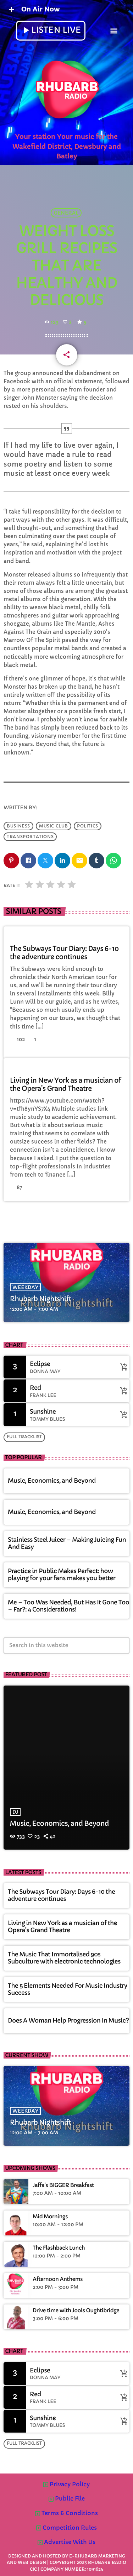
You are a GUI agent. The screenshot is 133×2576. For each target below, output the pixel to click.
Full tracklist (24, 1437)
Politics (88, 826)
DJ (15, 1812)
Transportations (30, 837)
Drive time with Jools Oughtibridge (76, 2311)
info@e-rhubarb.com (70, 808)
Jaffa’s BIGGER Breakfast (63, 2186)
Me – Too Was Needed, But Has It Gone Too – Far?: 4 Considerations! (68, 1606)
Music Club (54, 826)
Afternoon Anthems (58, 2280)
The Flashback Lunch (59, 2248)
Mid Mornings (50, 2217)
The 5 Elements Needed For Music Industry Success (68, 1989)
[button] (114, 30)
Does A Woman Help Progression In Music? (68, 2021)
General (66, 213)
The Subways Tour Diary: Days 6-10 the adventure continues (64, 953)
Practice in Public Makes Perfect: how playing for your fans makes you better (62, 1575)
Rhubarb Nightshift (41, 1299)
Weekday (25, 1287)
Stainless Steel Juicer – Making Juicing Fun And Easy (67, 1543)
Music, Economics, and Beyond (52, 1481)
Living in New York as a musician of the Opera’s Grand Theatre (65, 1085)
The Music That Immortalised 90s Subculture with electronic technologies (64, 1958)
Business (18, 826)
